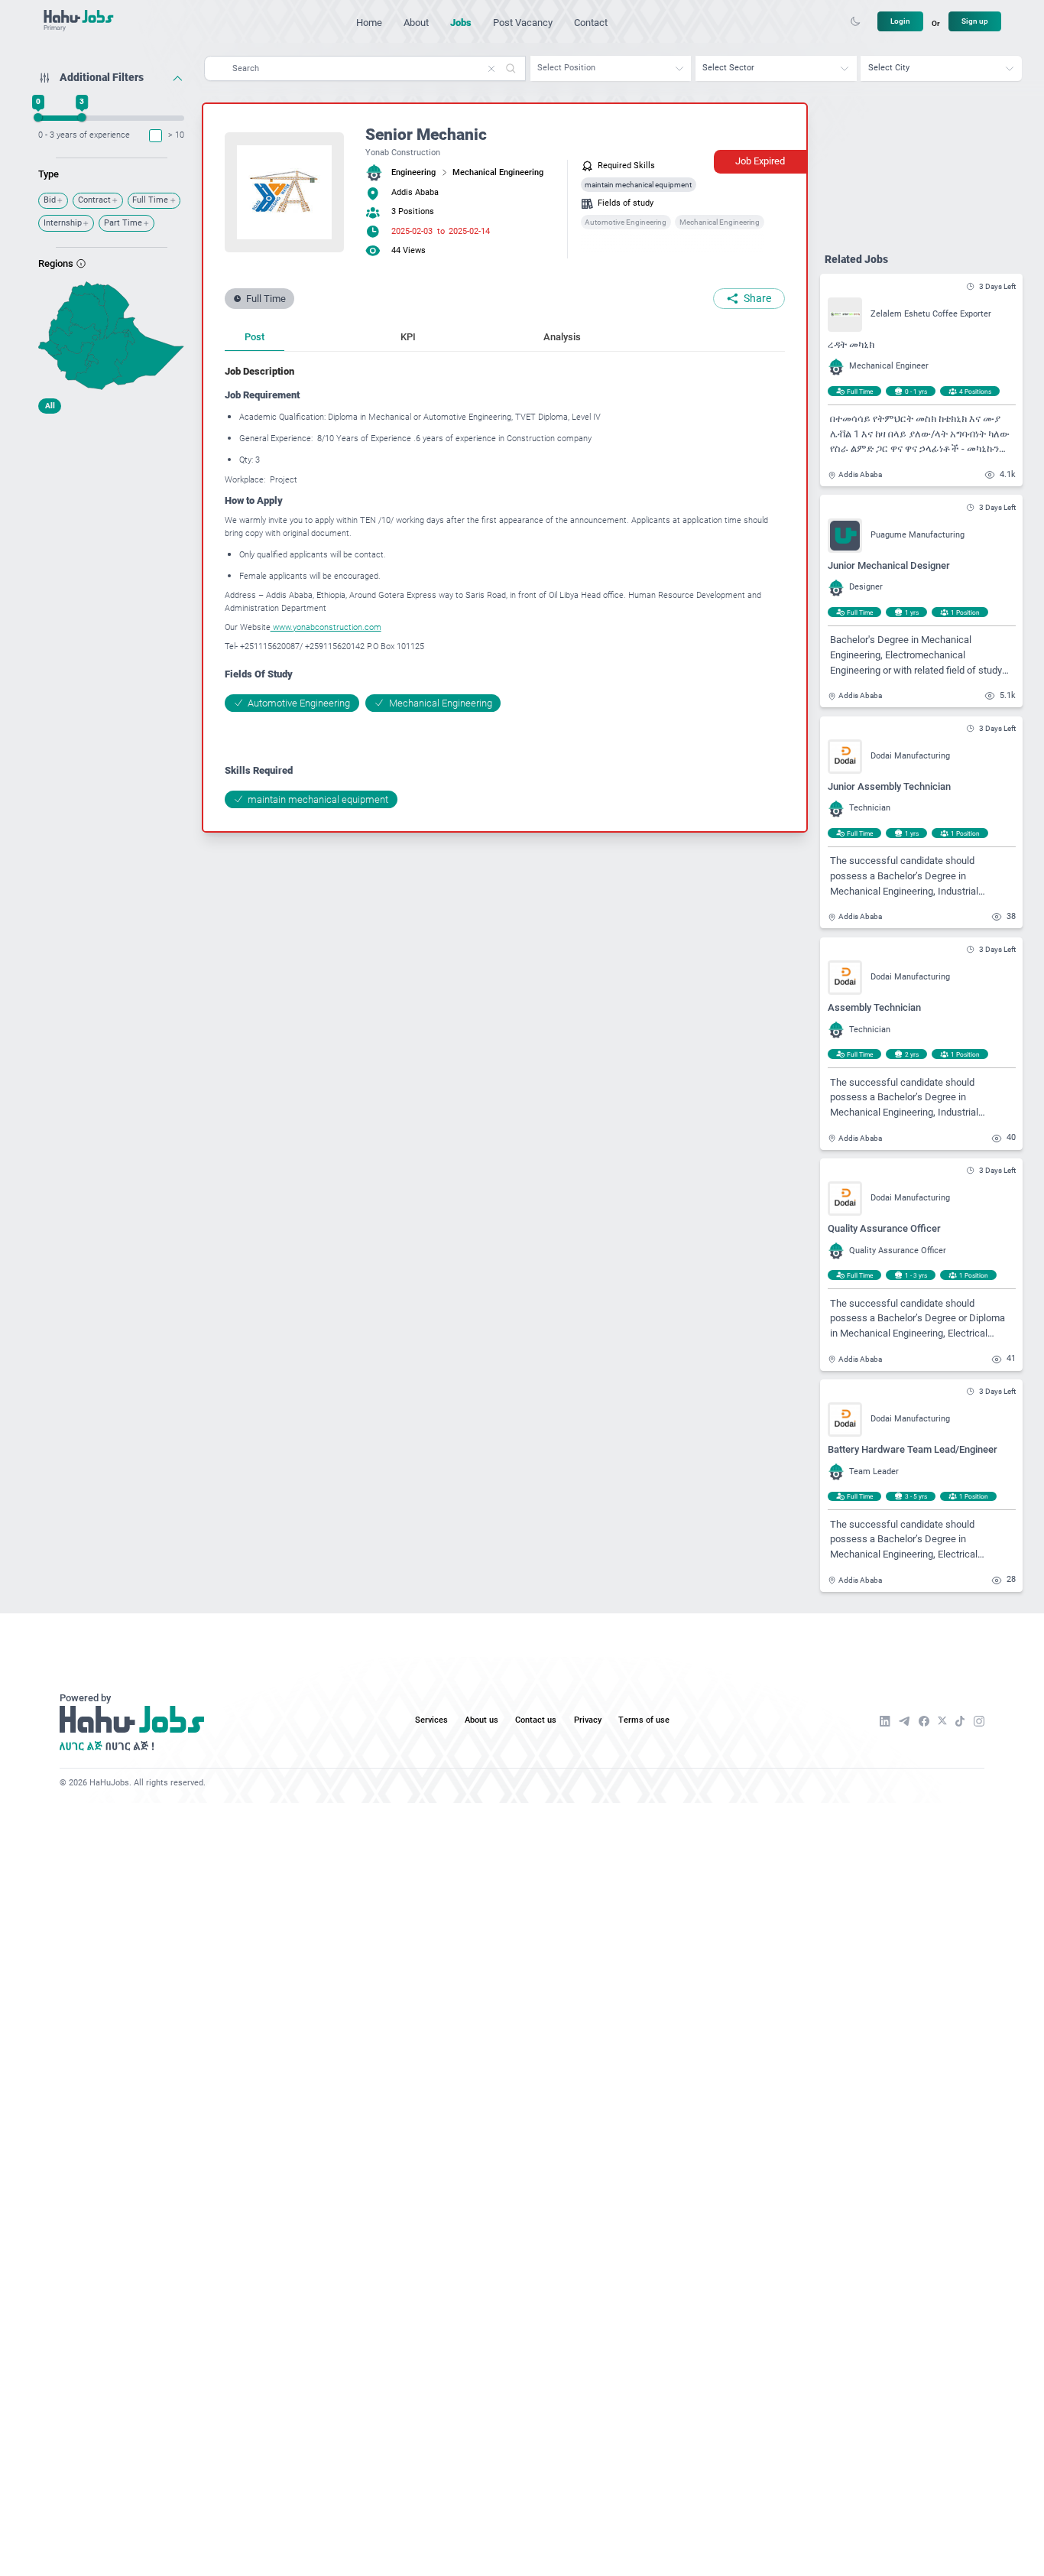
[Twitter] (942, 1721)
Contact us (536, 1720)
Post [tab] (255, 337)
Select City (889, 68)
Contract (94, 200)
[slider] (39, 117)
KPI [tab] (408, 337)
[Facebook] (924, 1721)
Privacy (588, 1720)
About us (481, 1720)
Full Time (150, 200)
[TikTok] (960, 1721)
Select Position (566, 68)
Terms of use (644, 1720)
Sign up (975, 21)
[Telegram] (904, 1721)
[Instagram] (979, 1721)
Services (431, 1720)
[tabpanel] (505, 586)
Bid (50, 200)
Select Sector (728, 68)
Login (900, 21)
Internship (63, 223)
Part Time (123, 223)
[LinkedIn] (885, 1721)
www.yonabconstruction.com (326, 627)
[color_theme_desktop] (855, 21)
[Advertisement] (111, 516)
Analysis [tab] (562, 337)
